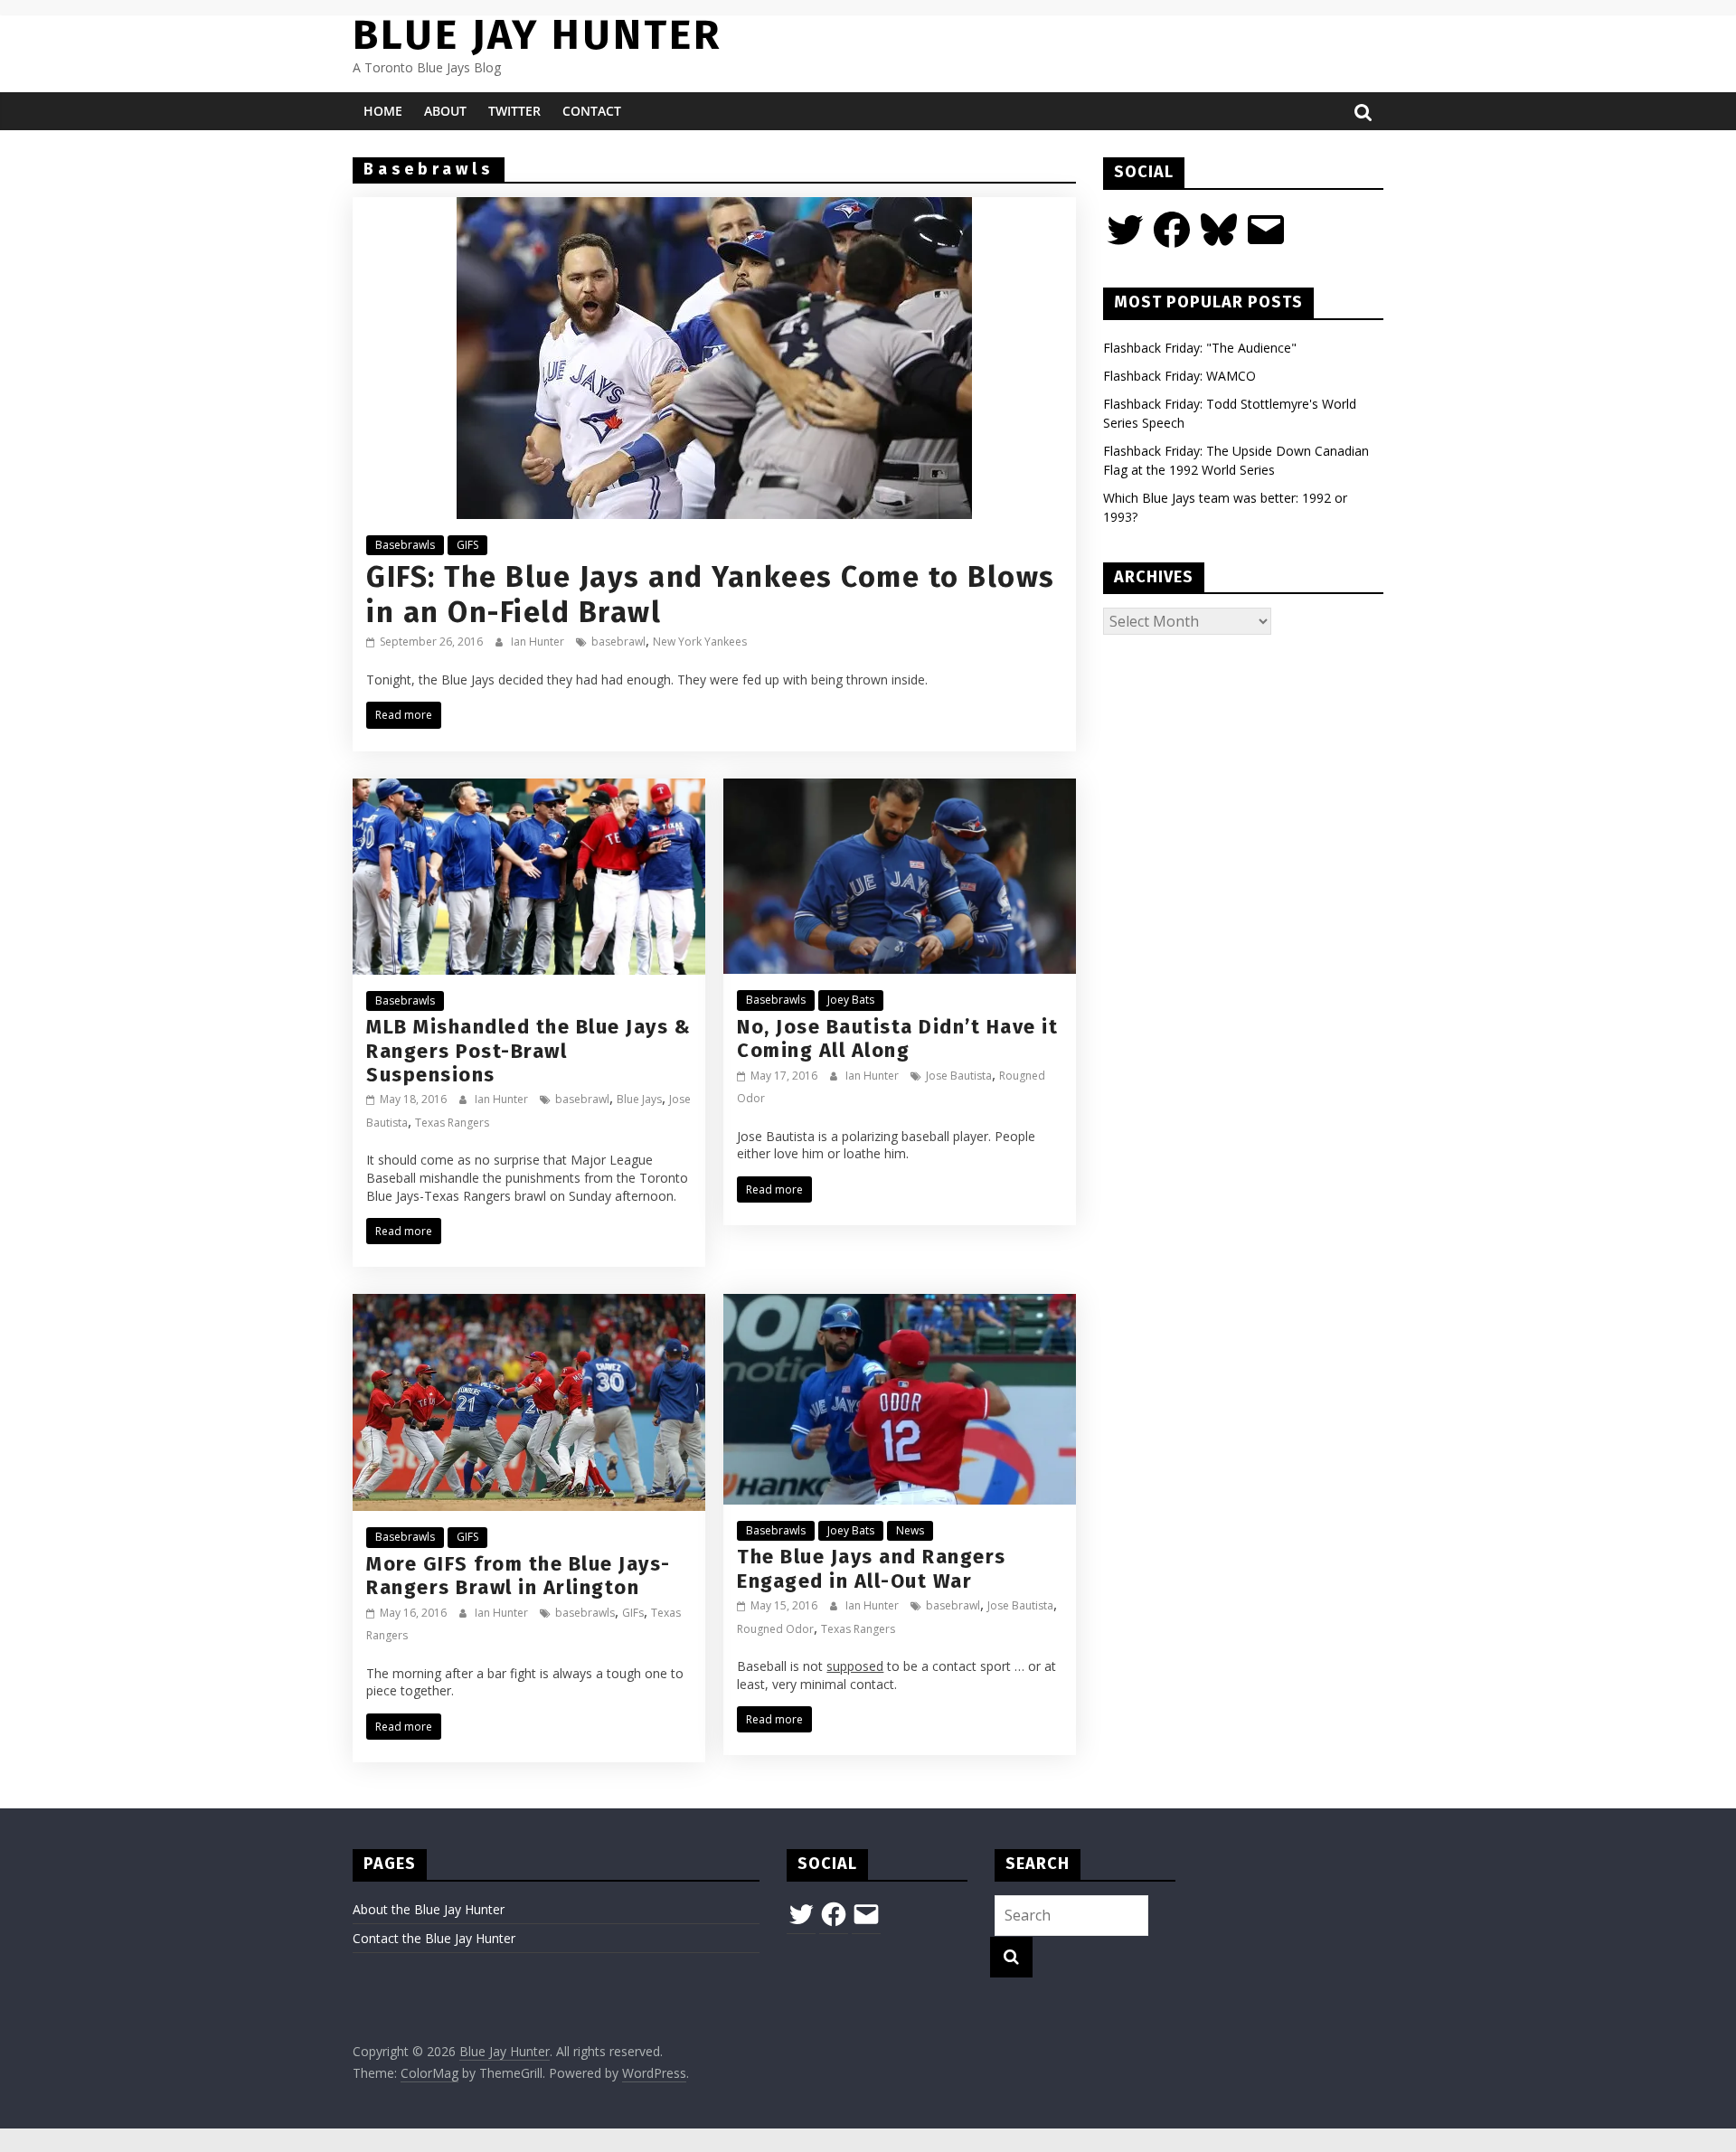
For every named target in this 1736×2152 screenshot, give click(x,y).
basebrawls (585, 1613)
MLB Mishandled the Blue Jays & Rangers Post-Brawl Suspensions (528, 1051)
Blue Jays (639, 1099)
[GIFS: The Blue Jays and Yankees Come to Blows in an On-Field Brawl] (714, 208)
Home (383, 111)
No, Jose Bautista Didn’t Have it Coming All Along (897, 1038)
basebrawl (618, 642)
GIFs (633, 1613)
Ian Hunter (539, 642)
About (445, 111)
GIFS (467, 545)
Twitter (514, 111)
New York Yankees (700, 642)
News (910, 1530)
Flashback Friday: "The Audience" (1200, 348)
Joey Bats (851, 1000)
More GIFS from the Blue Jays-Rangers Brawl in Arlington (519, 1576)
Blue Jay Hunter (537, 35)
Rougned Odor (775, 1629)
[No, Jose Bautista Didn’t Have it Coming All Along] (900, 789)
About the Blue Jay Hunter (429, 1909)
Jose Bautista (959, 1076)
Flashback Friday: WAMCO (1179, 376)
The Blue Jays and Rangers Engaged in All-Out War (872, 1568)
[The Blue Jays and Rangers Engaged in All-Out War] (900, 1305)
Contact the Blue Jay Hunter (434, 1938)
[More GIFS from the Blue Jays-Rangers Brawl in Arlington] (529, 1305)
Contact (592, 111)
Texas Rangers (452, 1123)
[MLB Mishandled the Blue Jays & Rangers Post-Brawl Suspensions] (529, 789)
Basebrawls (405, 545)
